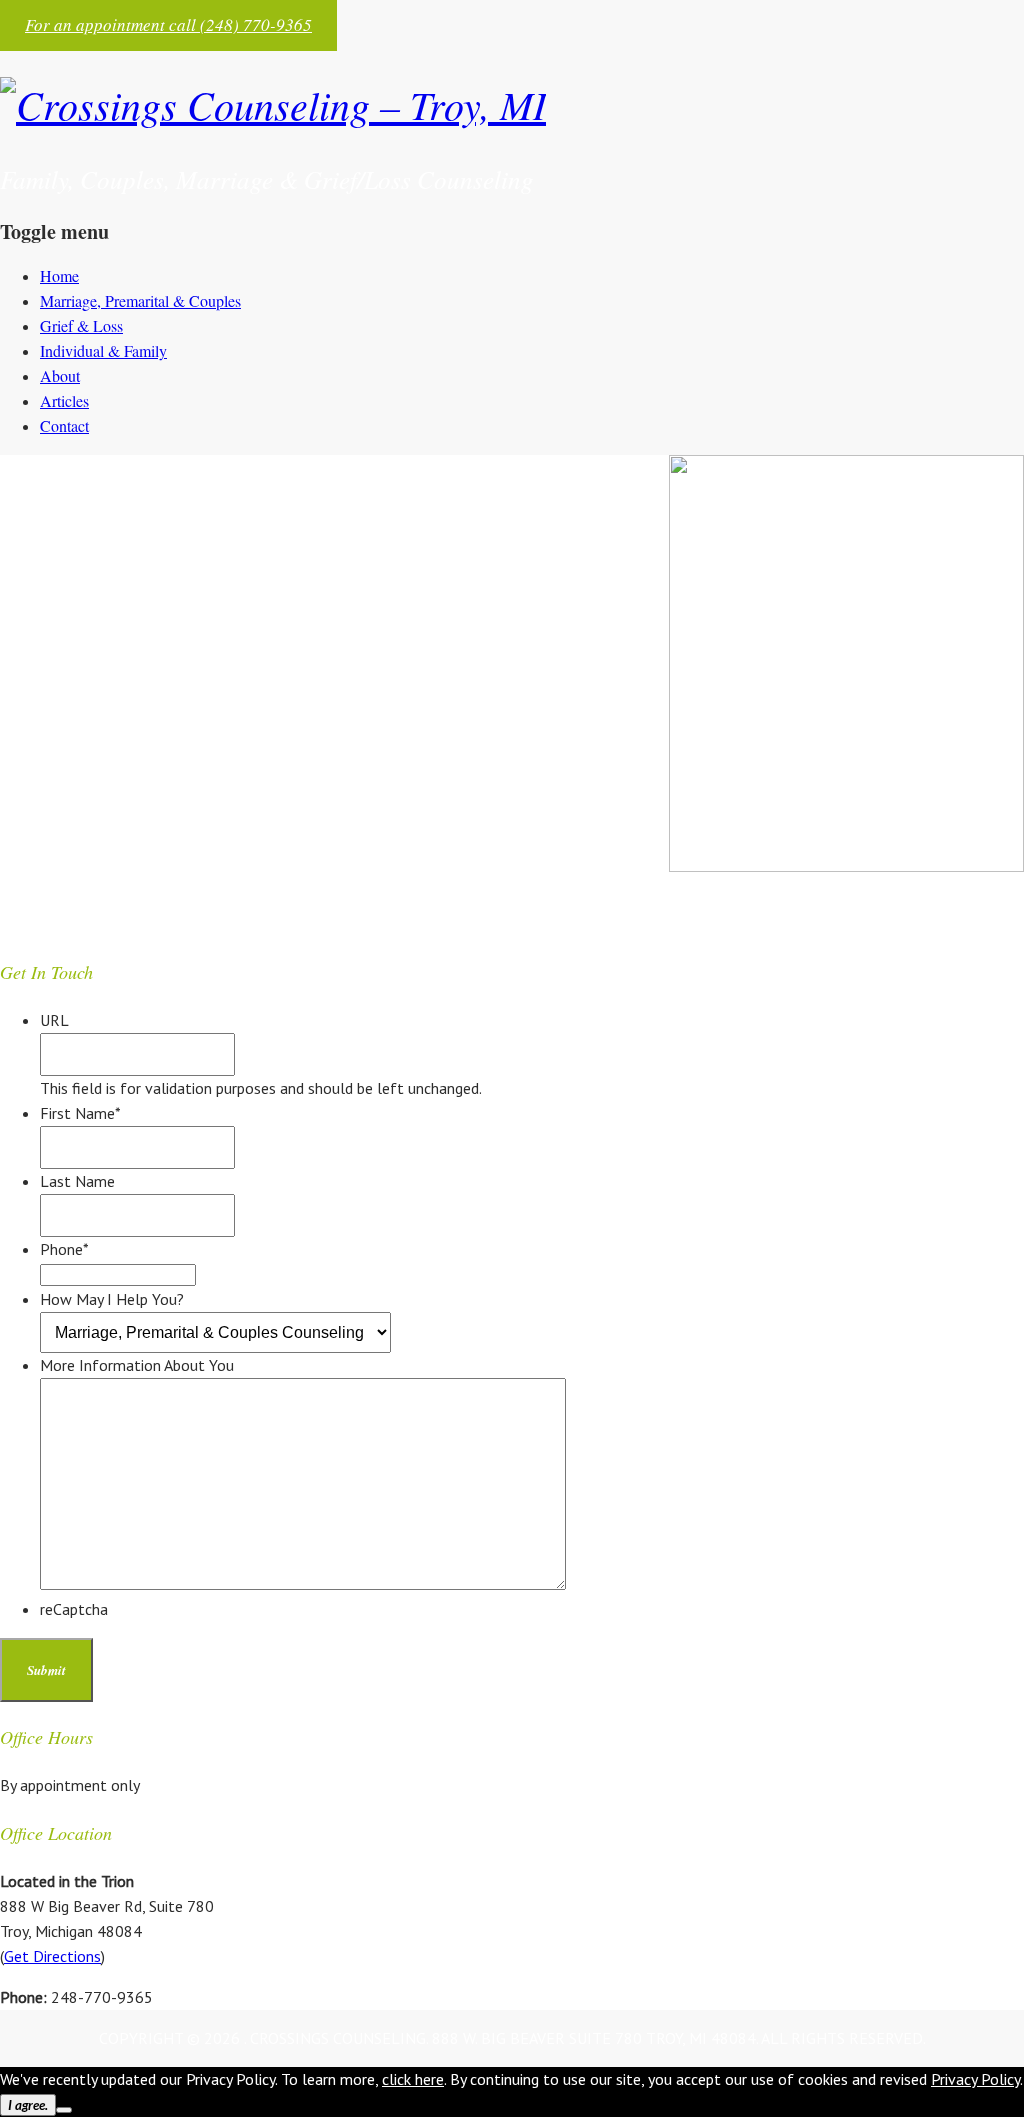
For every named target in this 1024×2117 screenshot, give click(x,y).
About (60, 375)
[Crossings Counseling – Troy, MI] (273, 104)
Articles (64, 400)
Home (59, 275)
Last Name (77, 1181)
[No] (64, 2110)
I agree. (28, 2105)
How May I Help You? (112, 1299)
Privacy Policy (975, 2079)
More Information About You (137, 1365)
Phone (64, 1249)
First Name (80, 1113)
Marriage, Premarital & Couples (140, 300)
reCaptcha (74, 1609)
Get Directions (52, 1956)
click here (413, 2079)
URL (54, 1020)
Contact (64, 425)
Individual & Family (103, 350)
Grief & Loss (81, 325)
